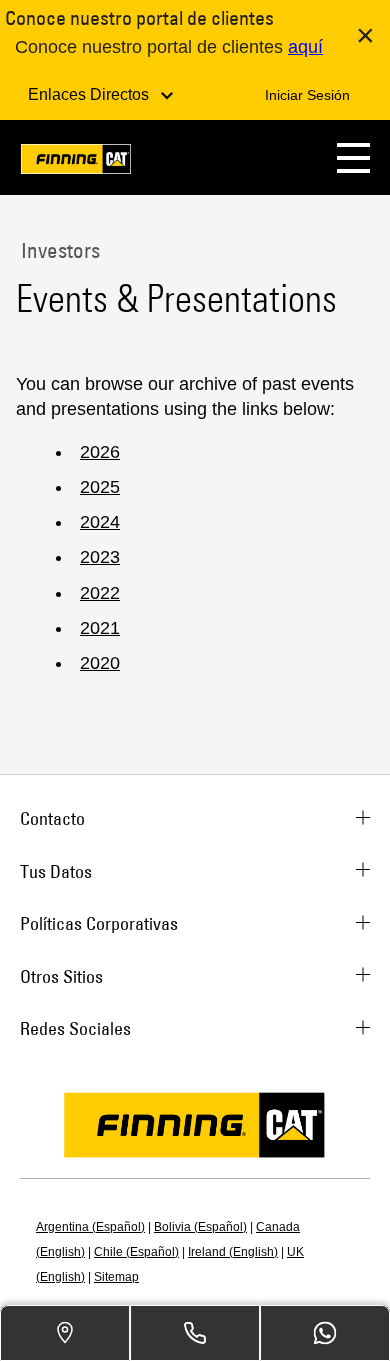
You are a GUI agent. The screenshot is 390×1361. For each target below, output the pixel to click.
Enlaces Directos (90, 94)
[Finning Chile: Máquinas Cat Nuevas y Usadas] (76, 162)
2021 (100, 628)
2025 (100, 487)
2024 (100, 522)
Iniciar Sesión (307, 95)
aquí (305, 47)
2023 (100, 557)
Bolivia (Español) (200, 1227)
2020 (100, 663)
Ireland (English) (233, 1252)
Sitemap (116, 1277)
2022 (100, 593)
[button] (353, 157)
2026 (100, 452)
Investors (58, 250)
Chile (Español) (136, 1252)
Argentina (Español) (90, 1227)
